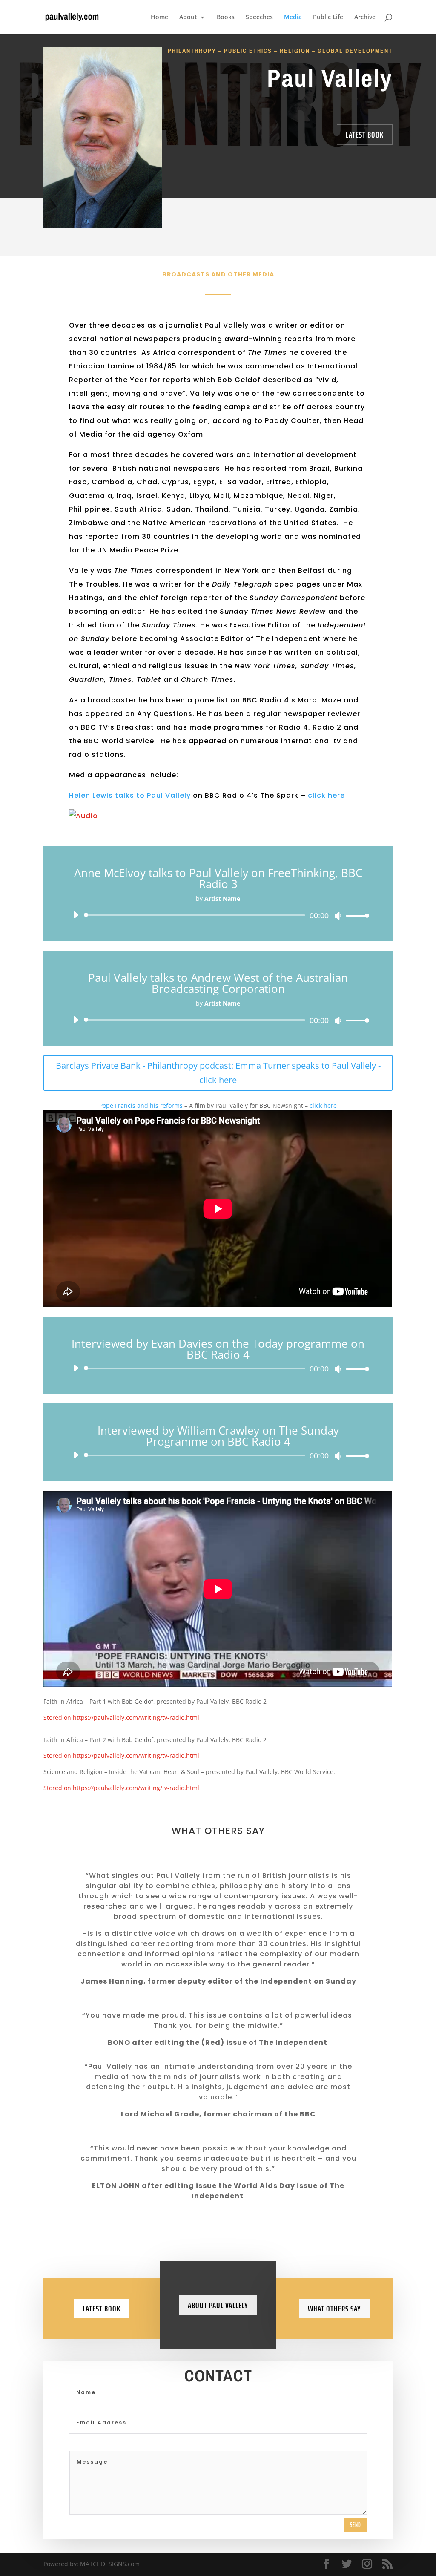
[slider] (355, 916)
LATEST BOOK (365, 135)
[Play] (76, 915)
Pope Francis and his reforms (141, 1105)
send (356, 2525)
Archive (365, 17)
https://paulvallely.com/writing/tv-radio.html (136, 1718)
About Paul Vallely (218, 2305)
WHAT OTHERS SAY (334, 2309)
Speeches (259, 17)
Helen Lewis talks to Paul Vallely (130, 795)
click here (326, 795)
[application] (218, 915)
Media (293, 17)
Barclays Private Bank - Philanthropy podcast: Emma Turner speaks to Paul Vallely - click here (218, 1073)
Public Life (328, 17)
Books (226, 17)
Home (159, 17)
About (188, 17)
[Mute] (338, 916)
